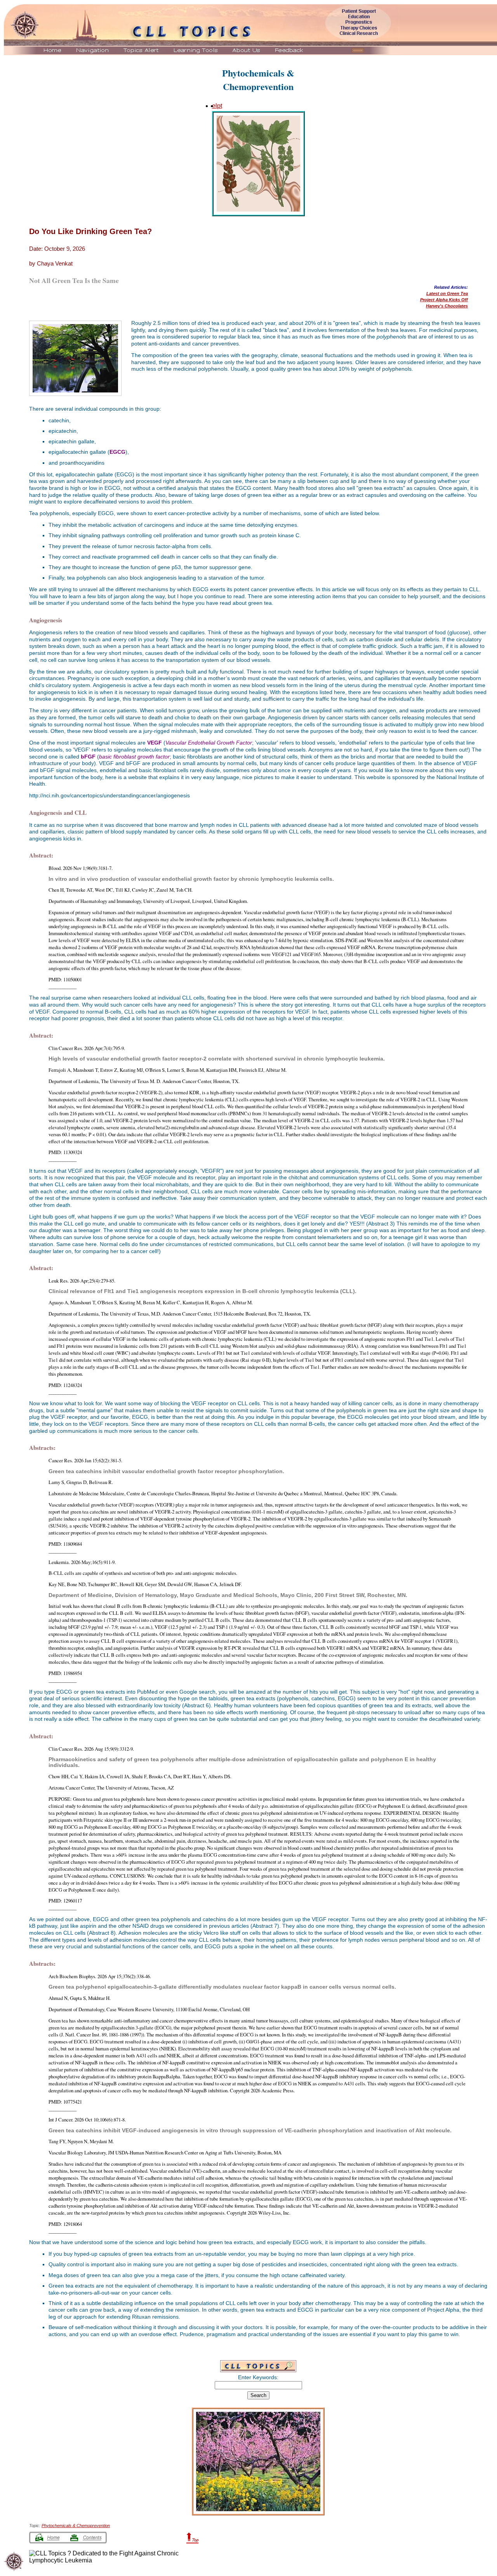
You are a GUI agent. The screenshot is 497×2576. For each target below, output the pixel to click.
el (215, 106)
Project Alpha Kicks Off (444, 300)
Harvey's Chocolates (447, 306)
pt (220, 106)
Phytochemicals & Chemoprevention (76, 2526)
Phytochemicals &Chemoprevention (258, 80)
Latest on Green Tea (447, 293)
